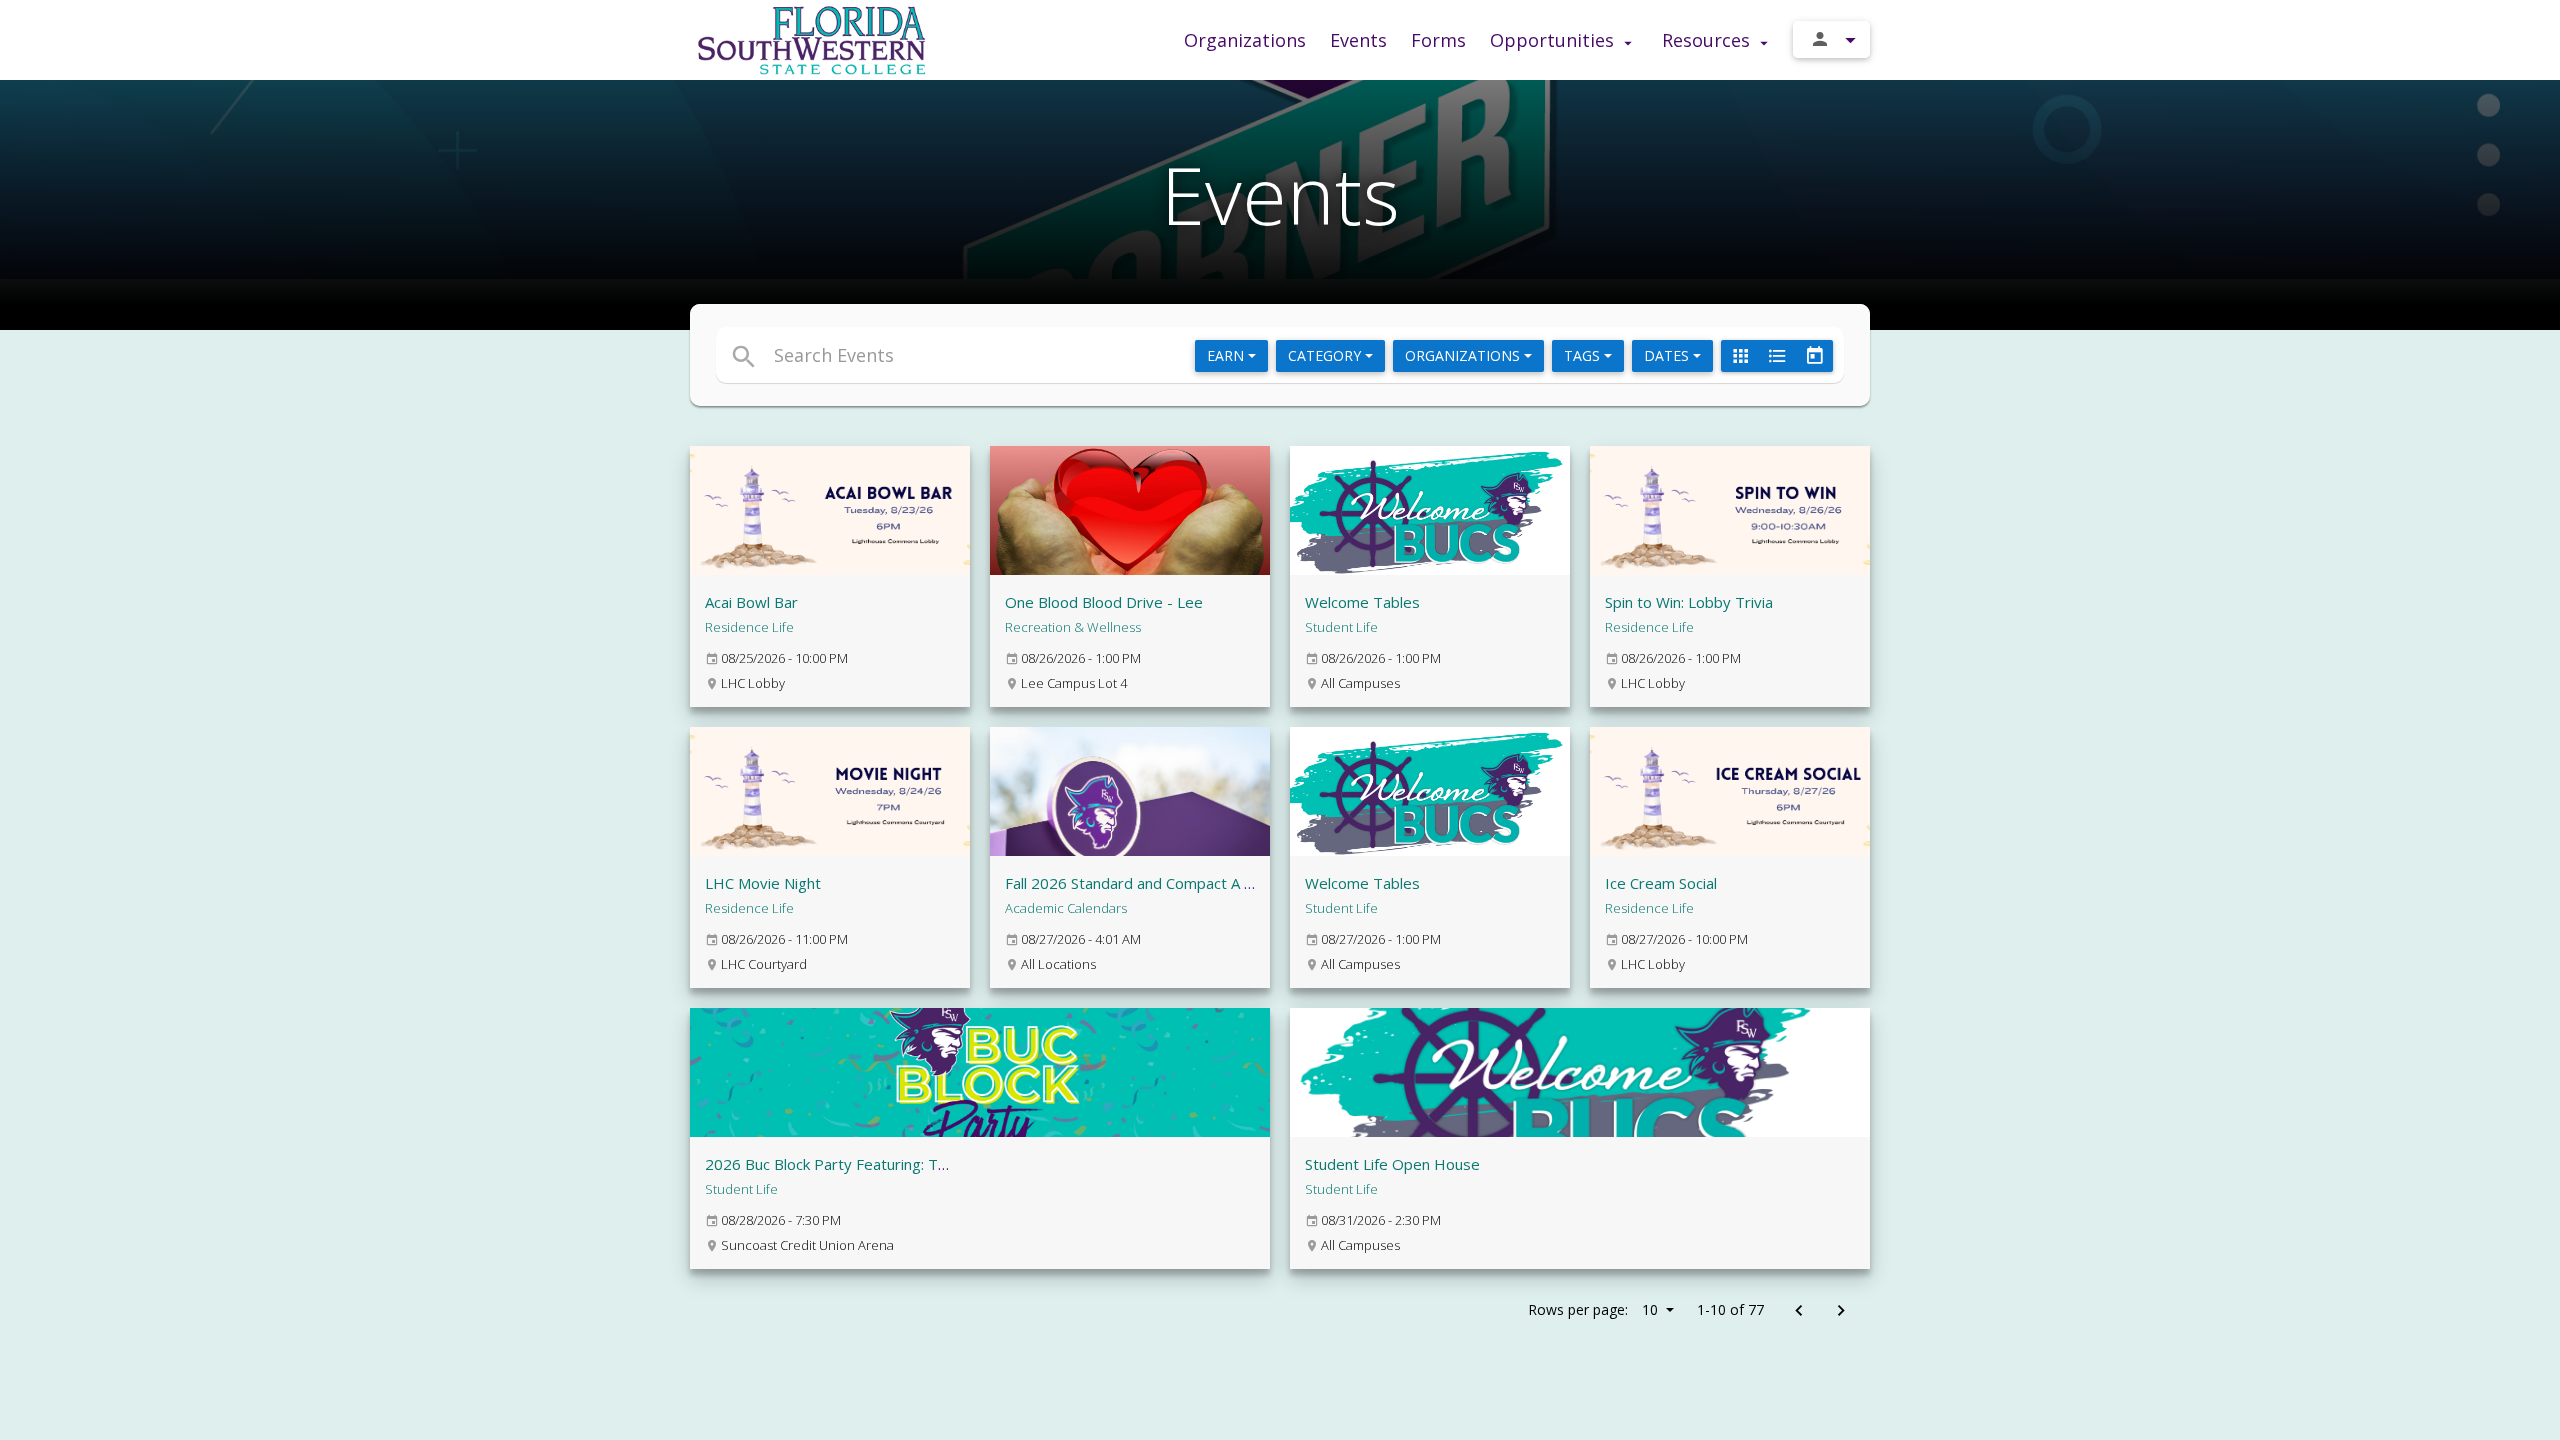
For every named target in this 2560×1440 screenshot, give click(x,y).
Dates (1668, 355)
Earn (1227, 355)
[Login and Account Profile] (1831, 39)
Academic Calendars (1066, 908)
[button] (1097, 355)
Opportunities (1554, 40)
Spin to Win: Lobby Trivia (1689, 602)
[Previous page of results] (1798, 1311)
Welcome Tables (1362, 602)
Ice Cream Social (1661, 883)
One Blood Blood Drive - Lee (1104, 602)
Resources (1708, 40)
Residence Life (749, 627)
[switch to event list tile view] (1740, 356)
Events (1358, 40)
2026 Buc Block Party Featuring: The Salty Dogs (869, 1164)
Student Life (1341, 627)
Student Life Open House (1392, 1164)
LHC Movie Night (763, 883)
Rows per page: (1593, 1309)
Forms (1438, 40)
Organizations (1245, 40)
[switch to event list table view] (1777, 356)
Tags (1584, 355)
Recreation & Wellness (1073, 627)
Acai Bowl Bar (751, 602)
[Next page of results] (1840, 1311)
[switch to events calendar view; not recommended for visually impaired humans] (1814, 356)
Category (1326, 355)
